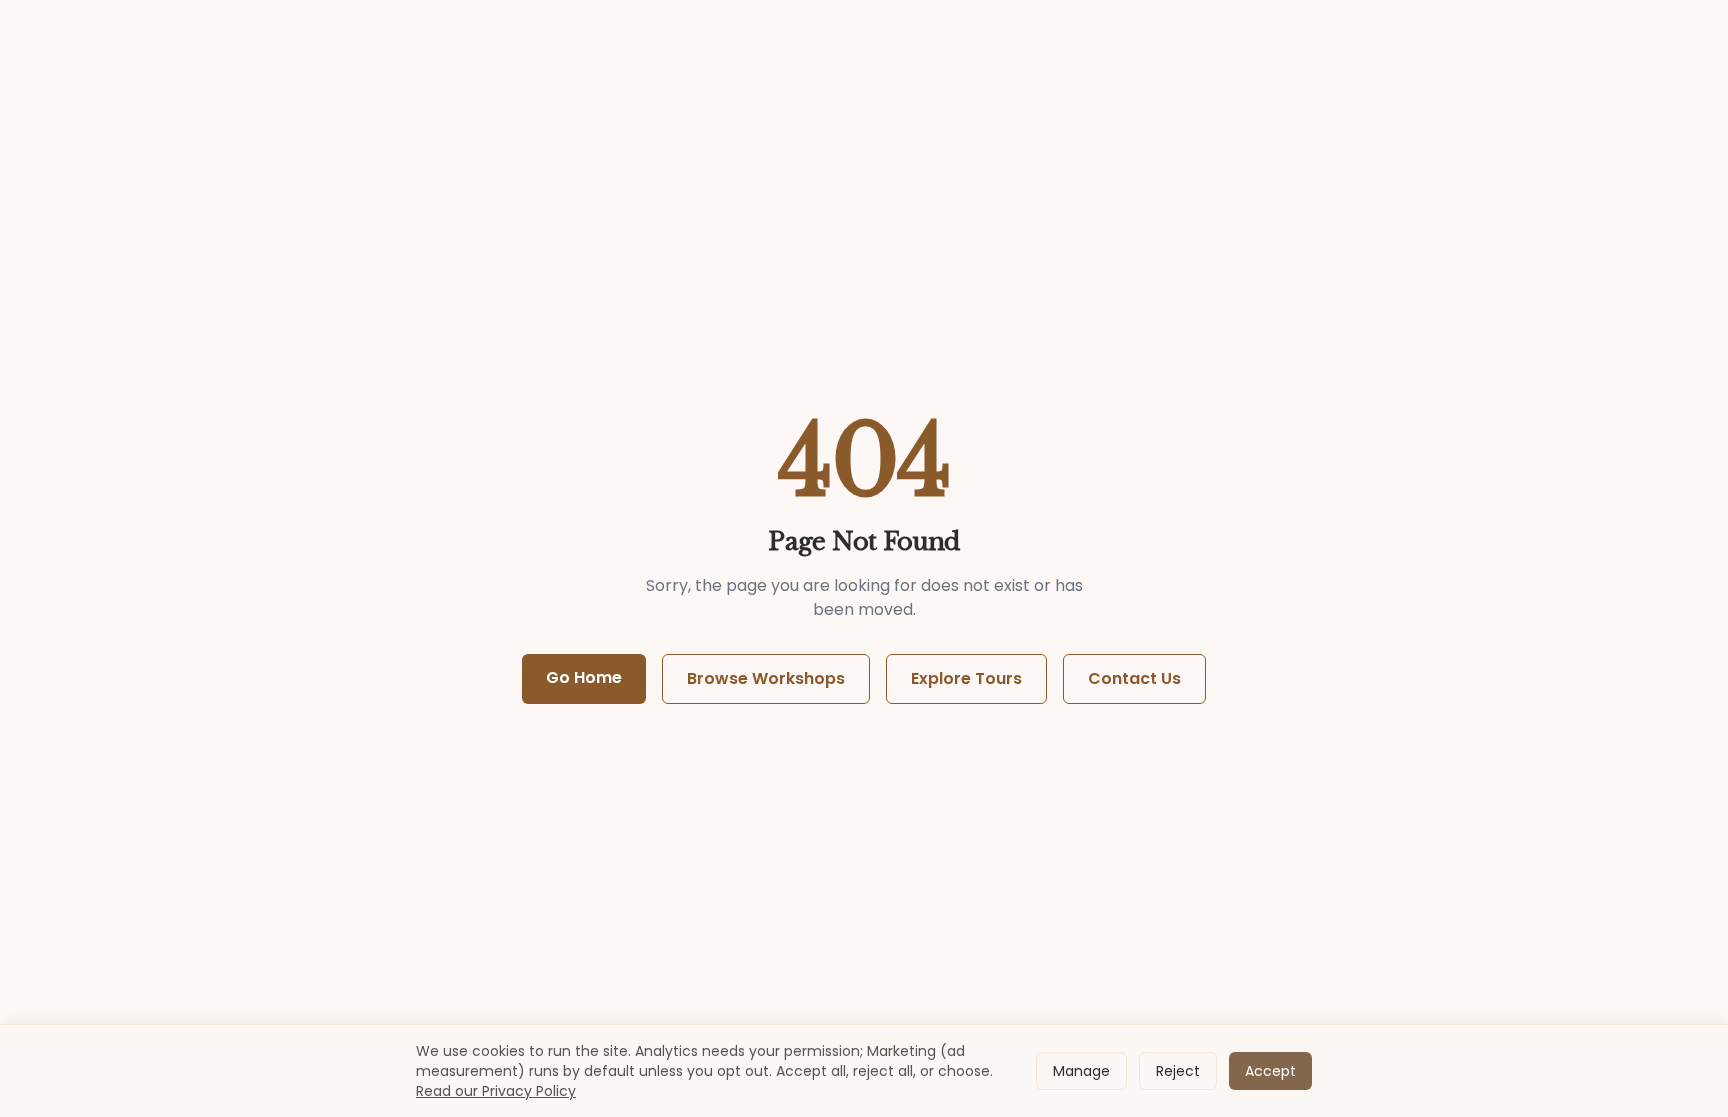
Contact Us (1134, 678)
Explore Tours (966, 678)
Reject (1178, 1071)
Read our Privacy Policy (496, 1091)
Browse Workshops (766, 678)
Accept (1270, 1071)
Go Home (584, 677)
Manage (1081, 1071)
